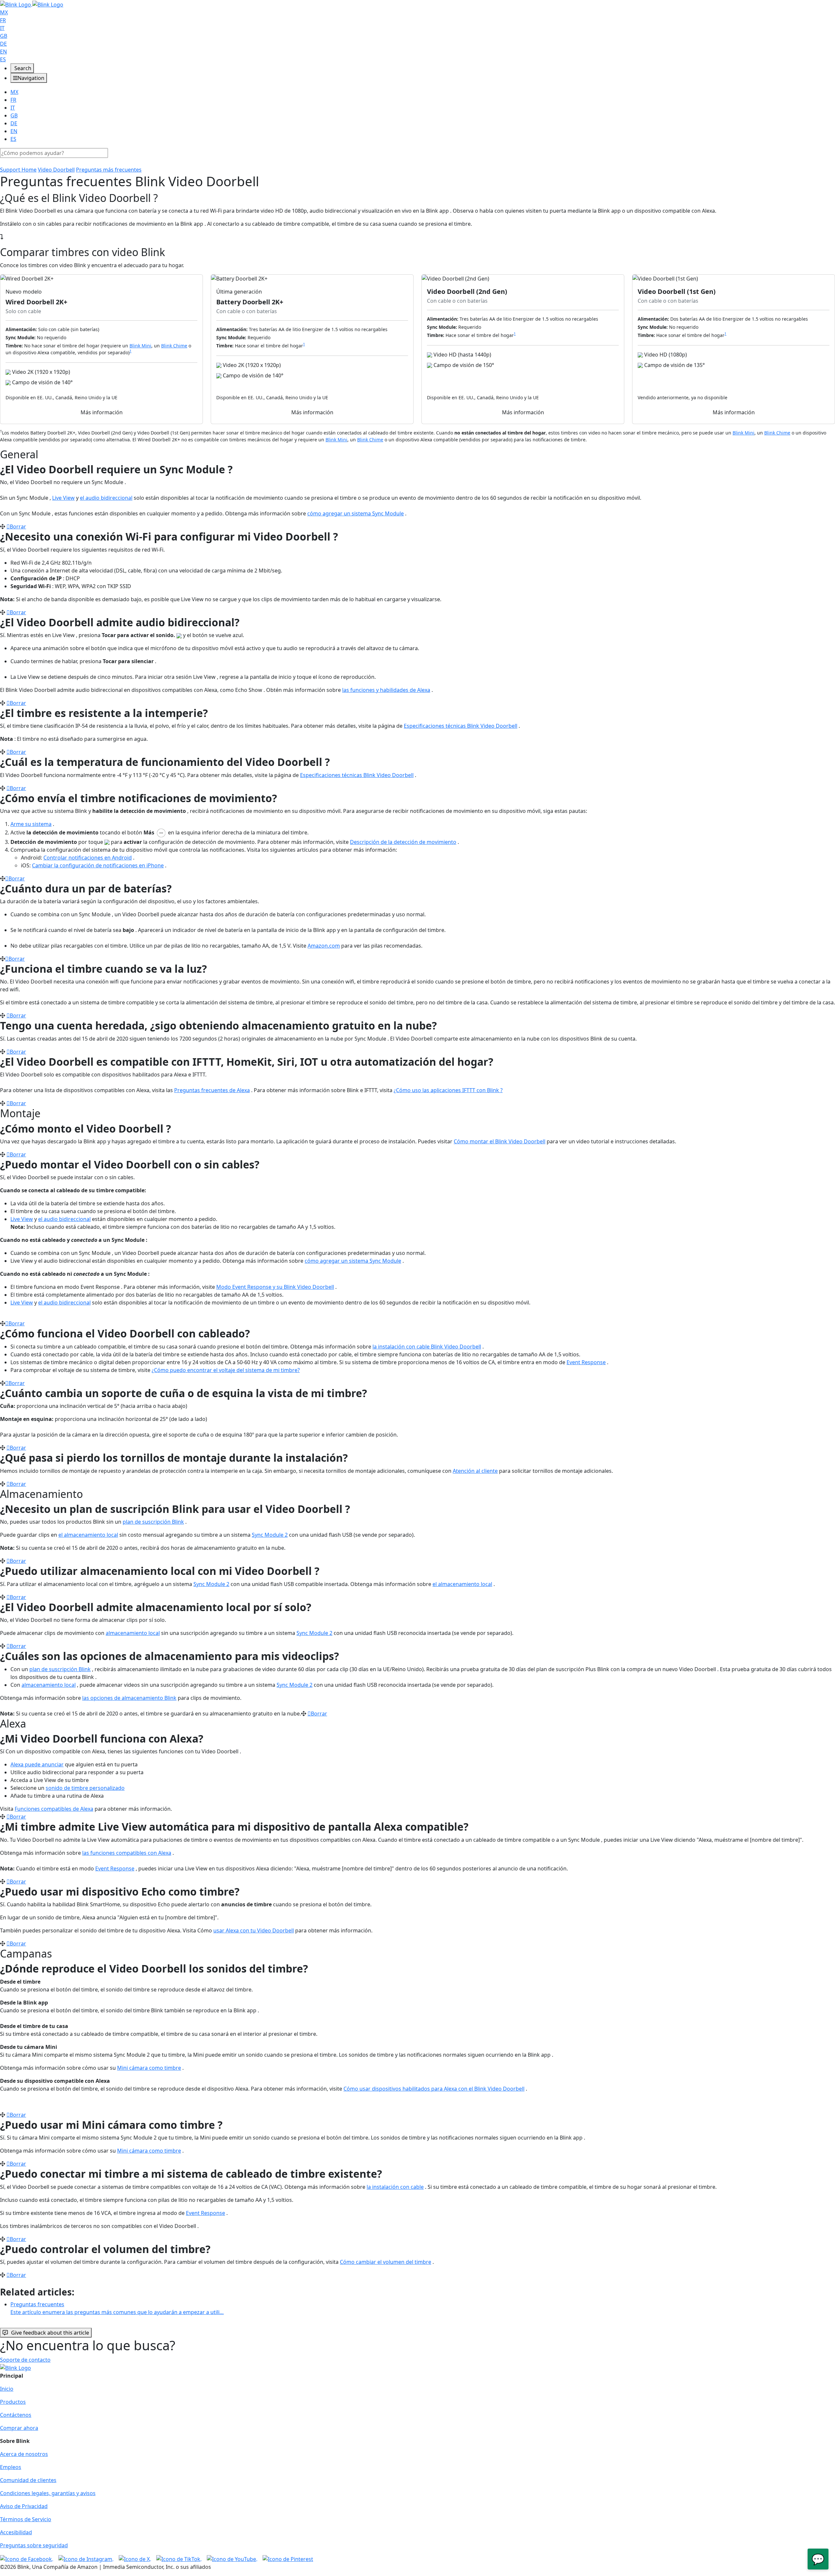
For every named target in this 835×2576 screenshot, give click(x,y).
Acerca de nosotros (24, 2454)
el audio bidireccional (106, 498)
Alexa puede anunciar (37, 1764)
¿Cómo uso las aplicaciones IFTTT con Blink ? (448, 1090)
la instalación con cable (395, 2187)
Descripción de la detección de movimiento (403, 842)
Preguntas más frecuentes (109, 170)
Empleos (11, 2467)
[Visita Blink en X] (135, 2558)
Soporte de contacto (25, 2360)
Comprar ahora (19, 2428)
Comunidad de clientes (28, 2480)
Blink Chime (174, 346)
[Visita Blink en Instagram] (86, 2558)
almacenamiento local (133, 1633)
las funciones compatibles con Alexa (127, 1853)
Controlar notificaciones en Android (88, 858)
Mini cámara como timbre (149, 2068)
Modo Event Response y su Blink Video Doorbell (275, 1287)
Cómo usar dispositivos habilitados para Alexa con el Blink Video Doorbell (434, 2089)
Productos (13, 2402)
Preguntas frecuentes (117, 2308)
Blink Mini (140, 346)
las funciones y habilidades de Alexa (386, 690)
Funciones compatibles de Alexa (54, 1809)
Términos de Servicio (26, 2519)
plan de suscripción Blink (153, 1522)
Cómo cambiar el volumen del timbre (386, 2262)
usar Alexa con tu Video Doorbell (254, 1930)
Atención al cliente (475, 1471)
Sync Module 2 (270, 1535)
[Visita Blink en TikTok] (179, 2558)
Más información (102, 412)
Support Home (18, 170)
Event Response (586, 1362)
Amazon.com (324, 946)
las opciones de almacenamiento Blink (129, 1698)
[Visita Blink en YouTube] (232, 2558)
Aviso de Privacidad (24, 2506)
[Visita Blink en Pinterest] (288, 2558)
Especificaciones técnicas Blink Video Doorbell (461, 726)
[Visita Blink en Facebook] (27, 2558)
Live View (63, 498)
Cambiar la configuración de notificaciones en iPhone (98, 865)
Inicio (7, 2389)
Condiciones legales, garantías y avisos (48, 2493)
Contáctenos (16, 2415)
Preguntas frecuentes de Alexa (212, 1090)
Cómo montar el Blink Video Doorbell (500, 1141)
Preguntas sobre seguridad (34, 2545)
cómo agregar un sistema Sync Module (356, 513)
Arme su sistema (31, 824)
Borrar (18, 526)
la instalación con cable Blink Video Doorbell (427, 1347)
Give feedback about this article (50, 2333)
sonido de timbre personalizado (85, 1788)
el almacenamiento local (88, 1535)
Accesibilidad (16, 2532)
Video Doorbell (56, 170)
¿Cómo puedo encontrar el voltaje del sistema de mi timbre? (226, 1370)
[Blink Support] (32, 4)
